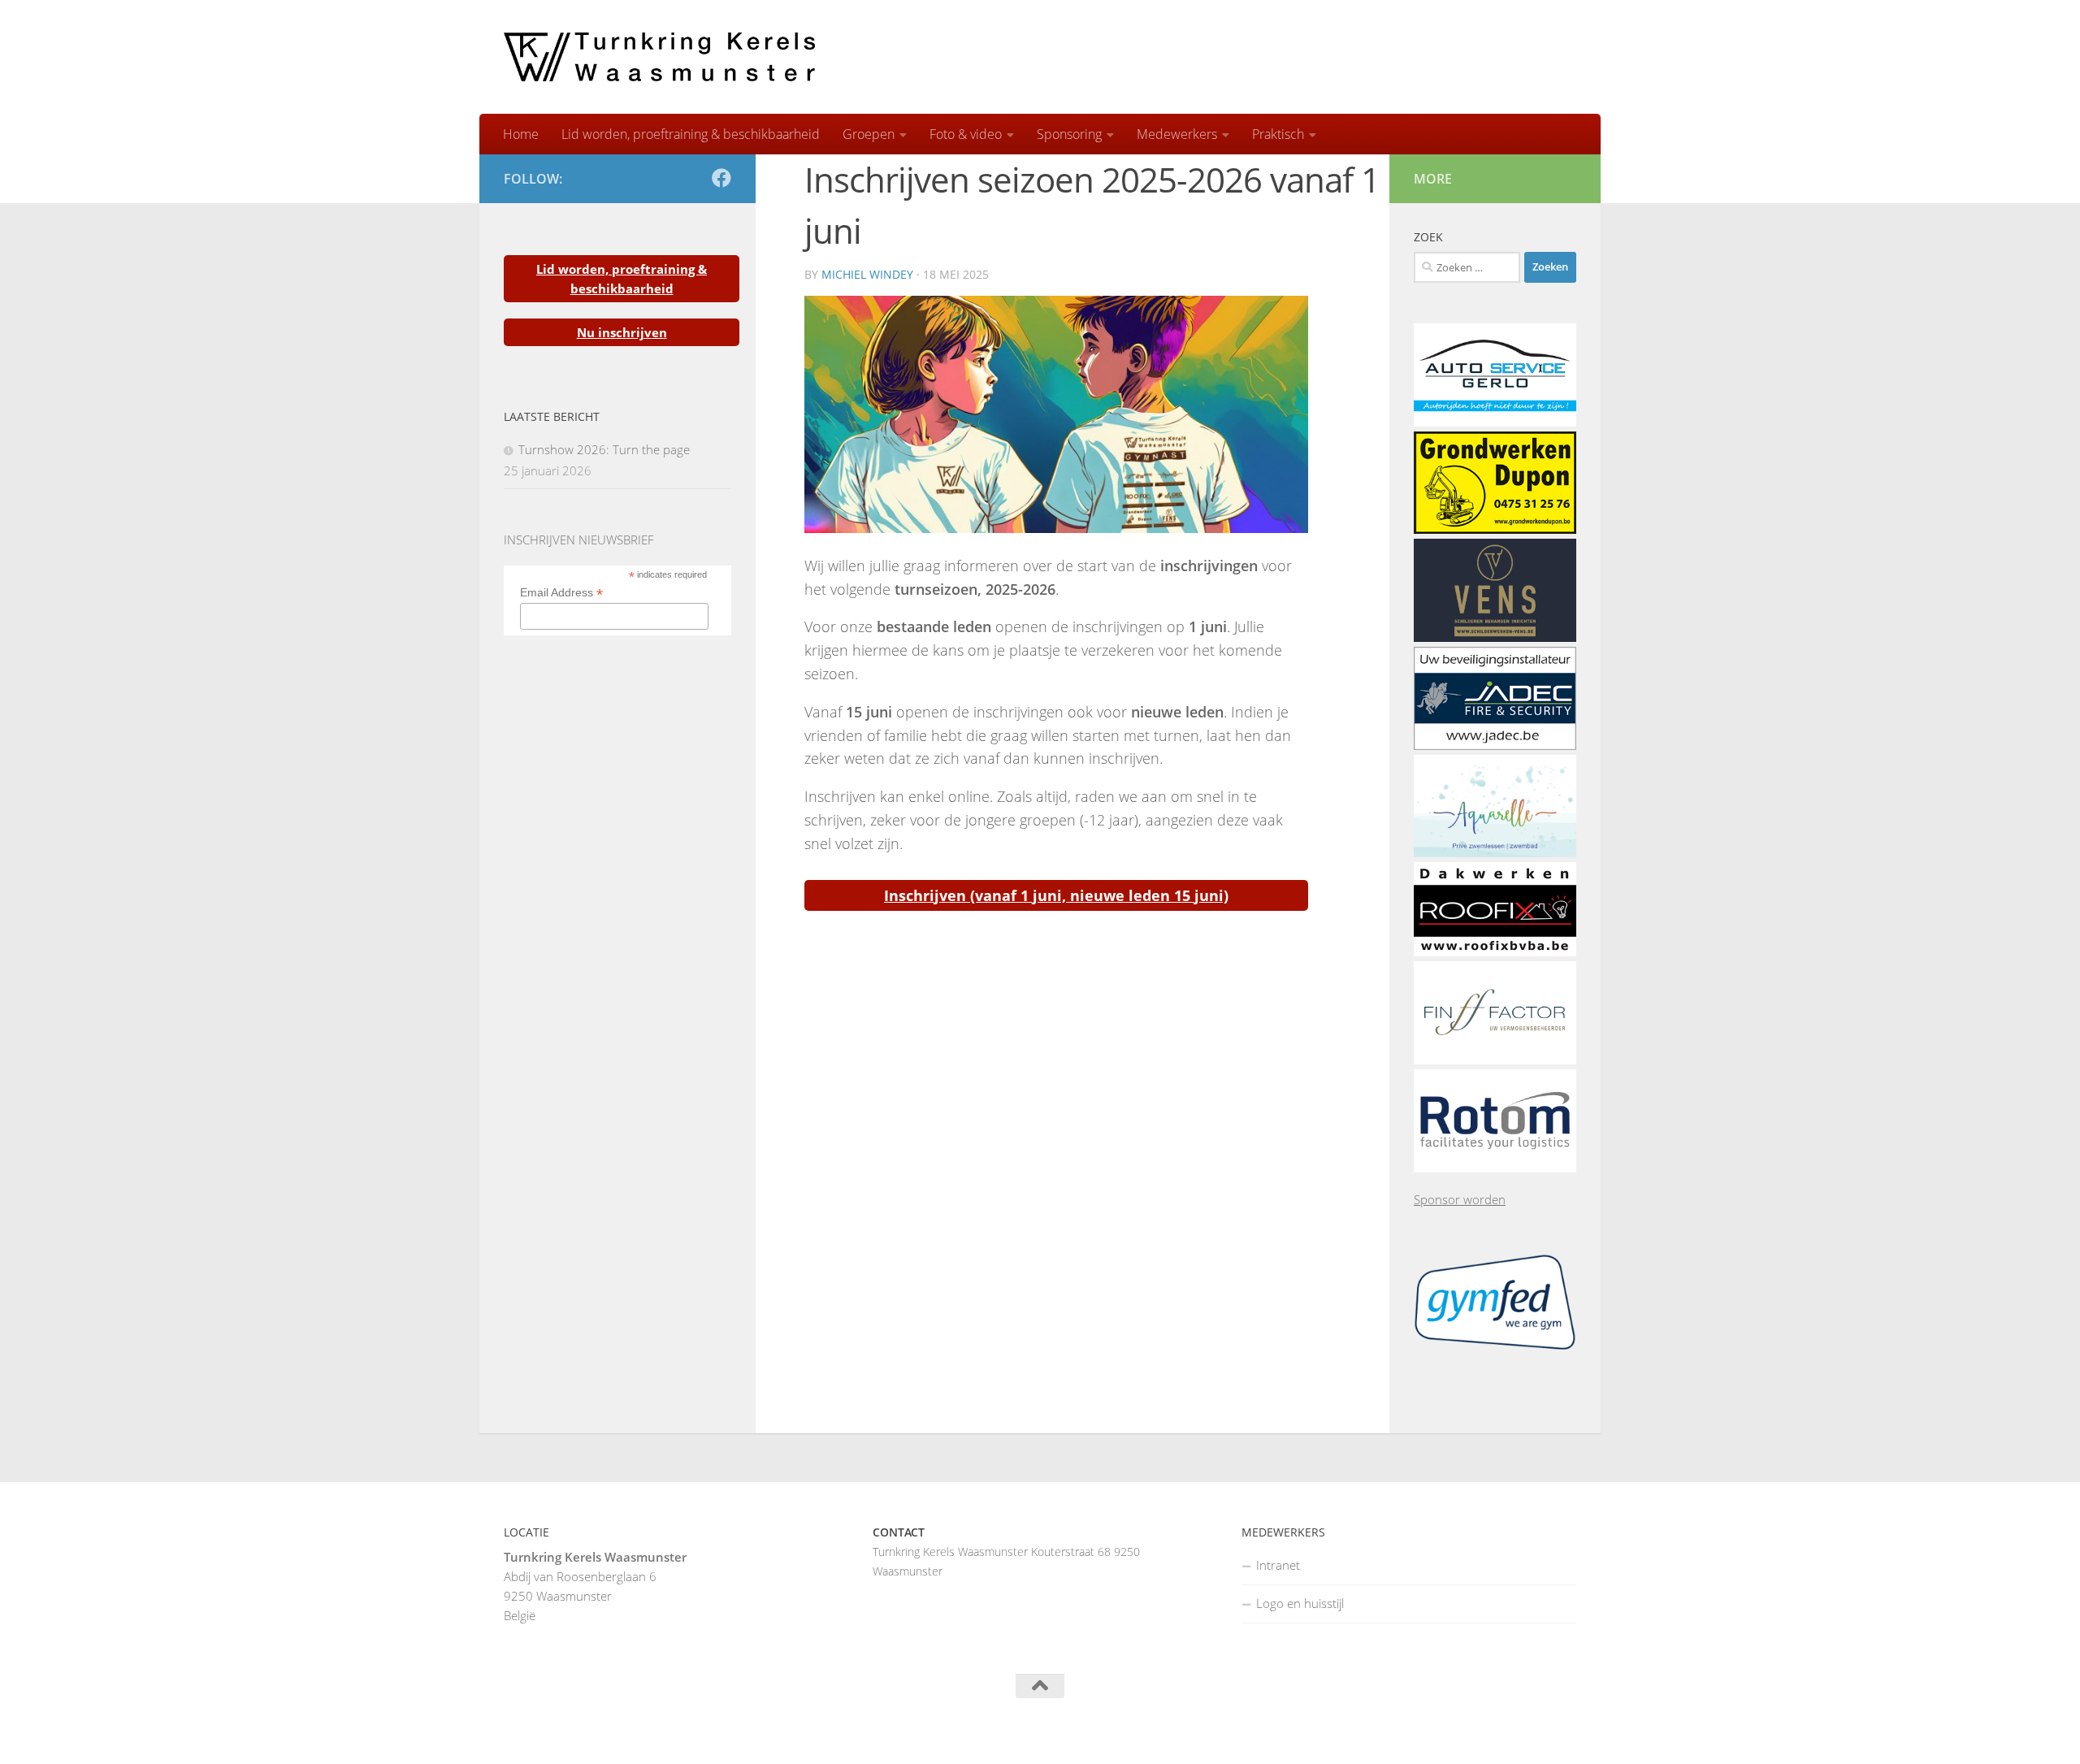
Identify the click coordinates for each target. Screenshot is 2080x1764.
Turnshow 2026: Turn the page (604, 449)
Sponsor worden (1460, 1199)
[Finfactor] (1495, 1060)
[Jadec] (1495, 745)
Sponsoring (1069, 134)
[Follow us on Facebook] (721, 178)
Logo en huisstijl (1300, 1603)
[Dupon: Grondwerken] (1495, 529)
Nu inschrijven (622, 332)
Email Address (561, 593)
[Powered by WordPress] (568, 1731)
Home (521, 134)
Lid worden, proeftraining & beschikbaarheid (691, 134)
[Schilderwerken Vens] (1495, 637)
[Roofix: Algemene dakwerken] (1495, 951)
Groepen (869, 134)
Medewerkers (1177, 134)
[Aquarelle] (1495, 852)
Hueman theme (704, 1731)
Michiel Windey (867, 274)
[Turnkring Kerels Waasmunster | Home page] (659, 57)
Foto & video (966, 134)
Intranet (1278, 1565)
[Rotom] (1495, 1168)
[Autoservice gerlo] (1495, 422)
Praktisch (1278, 134)
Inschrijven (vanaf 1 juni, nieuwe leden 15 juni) (1056, 895)
